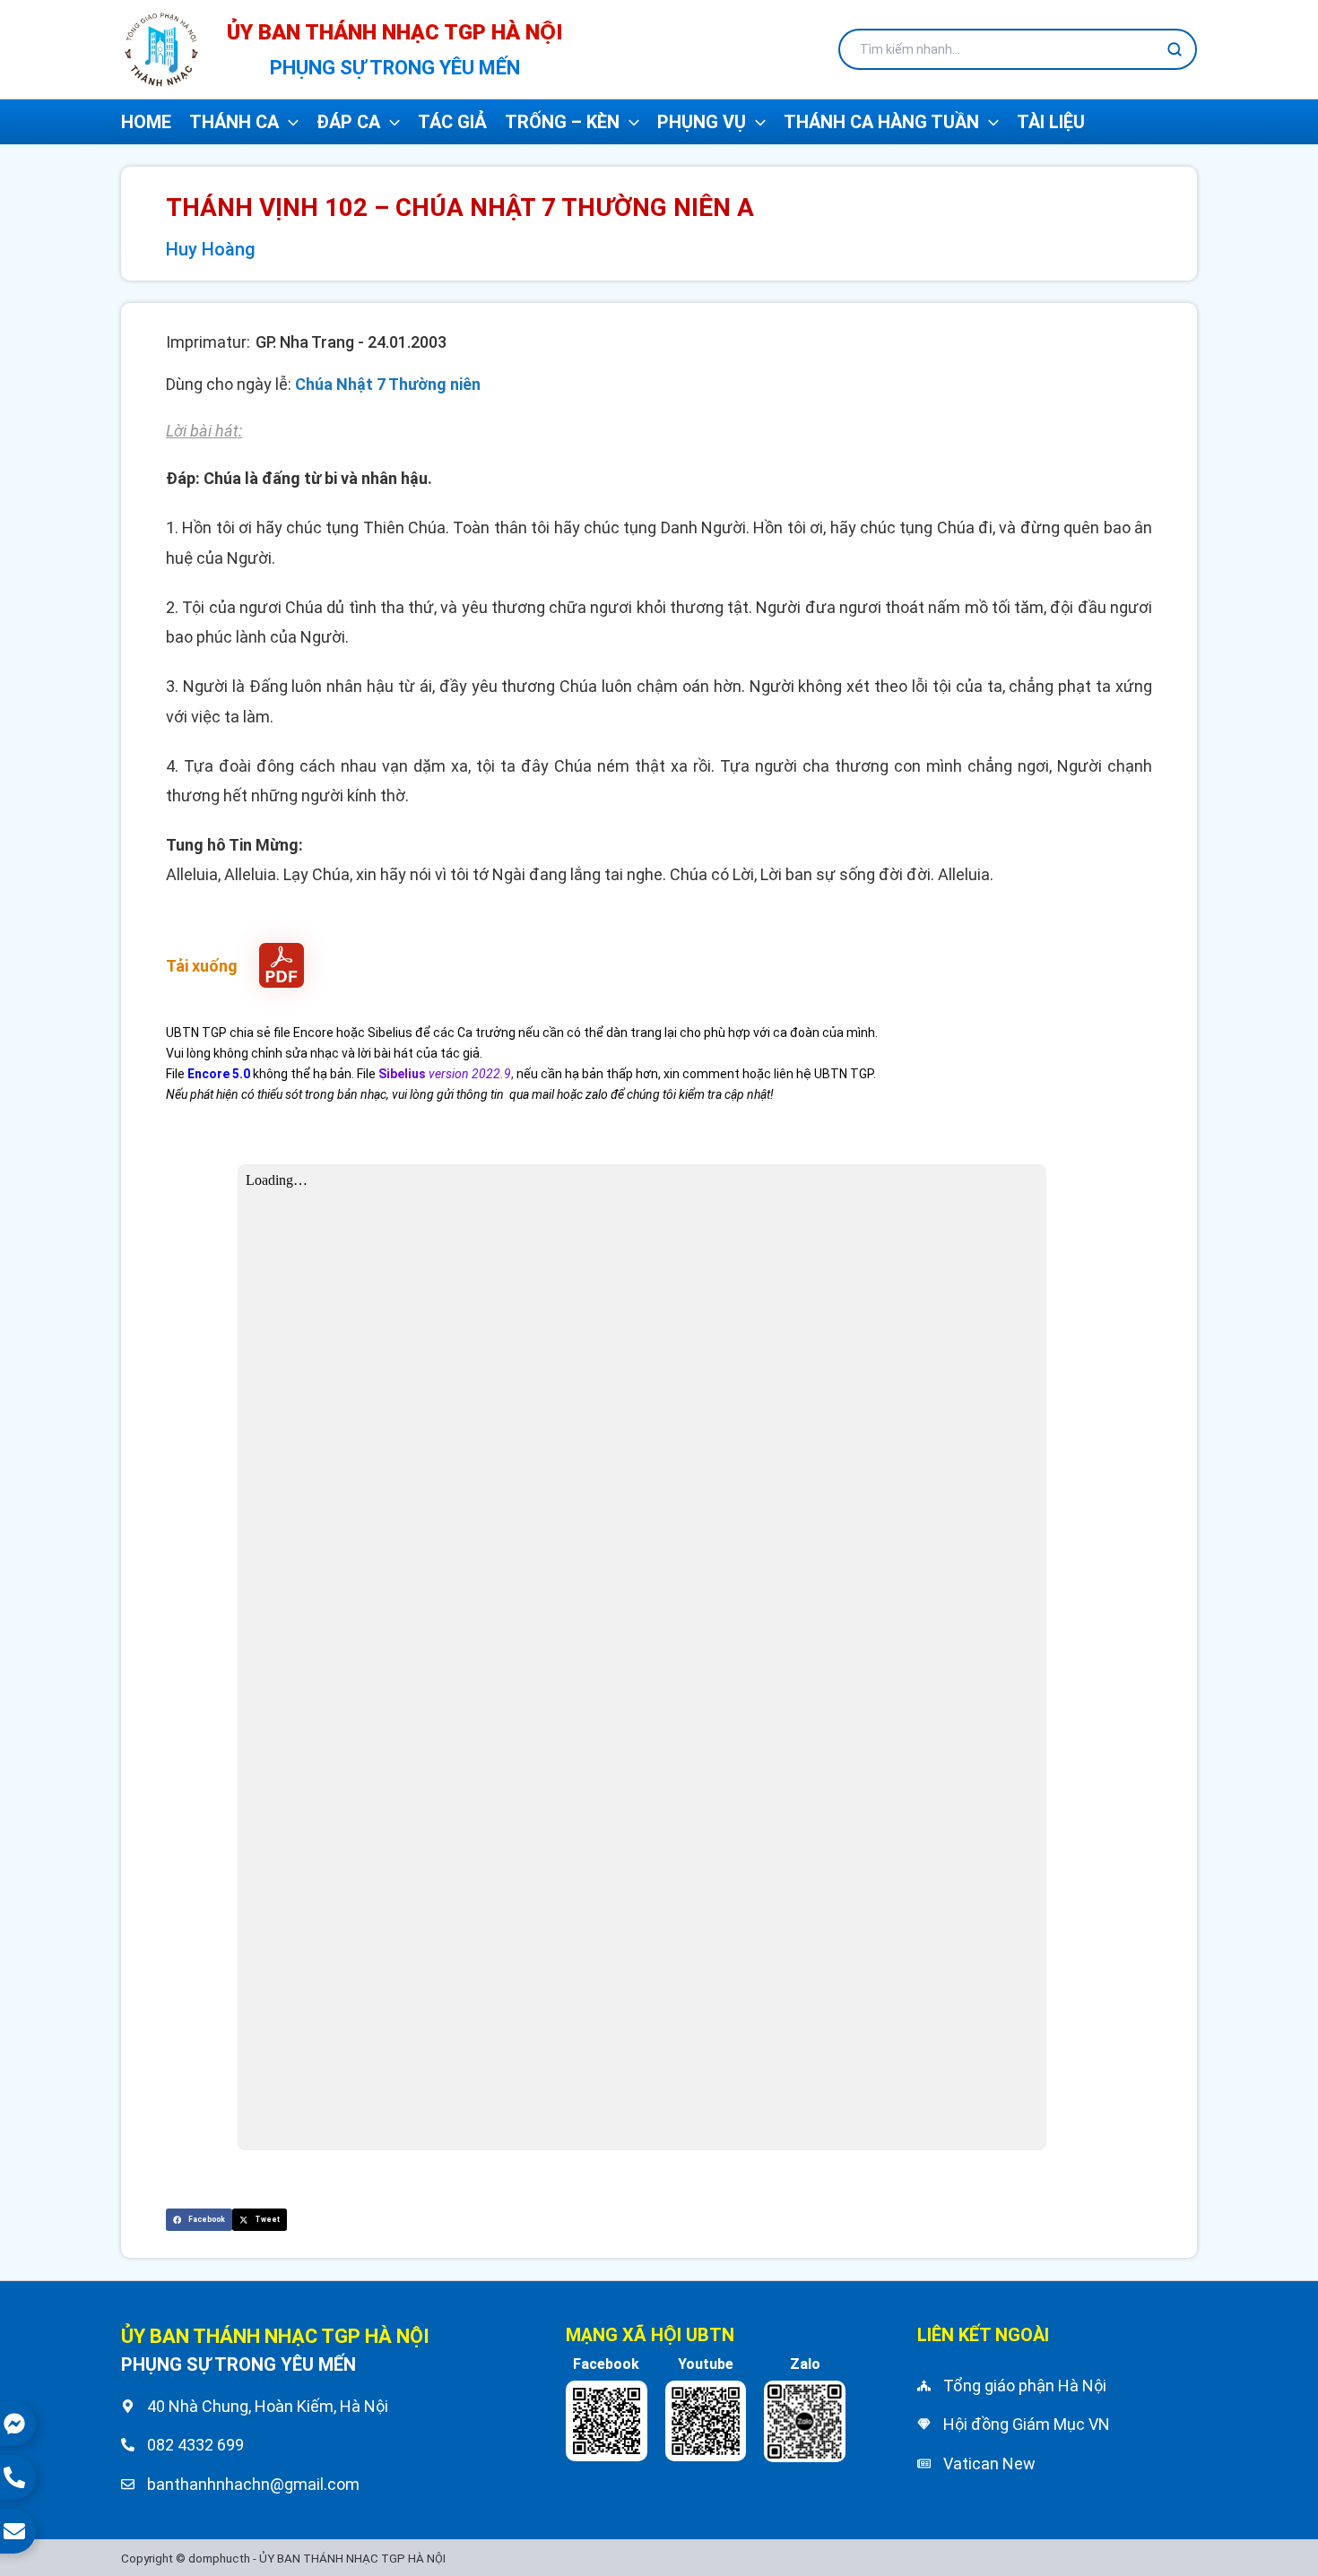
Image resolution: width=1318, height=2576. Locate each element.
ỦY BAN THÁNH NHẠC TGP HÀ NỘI (395, 32)
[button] (199, 2220)
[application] (289, 122)
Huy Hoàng (211, 249)
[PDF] (282, 965)
